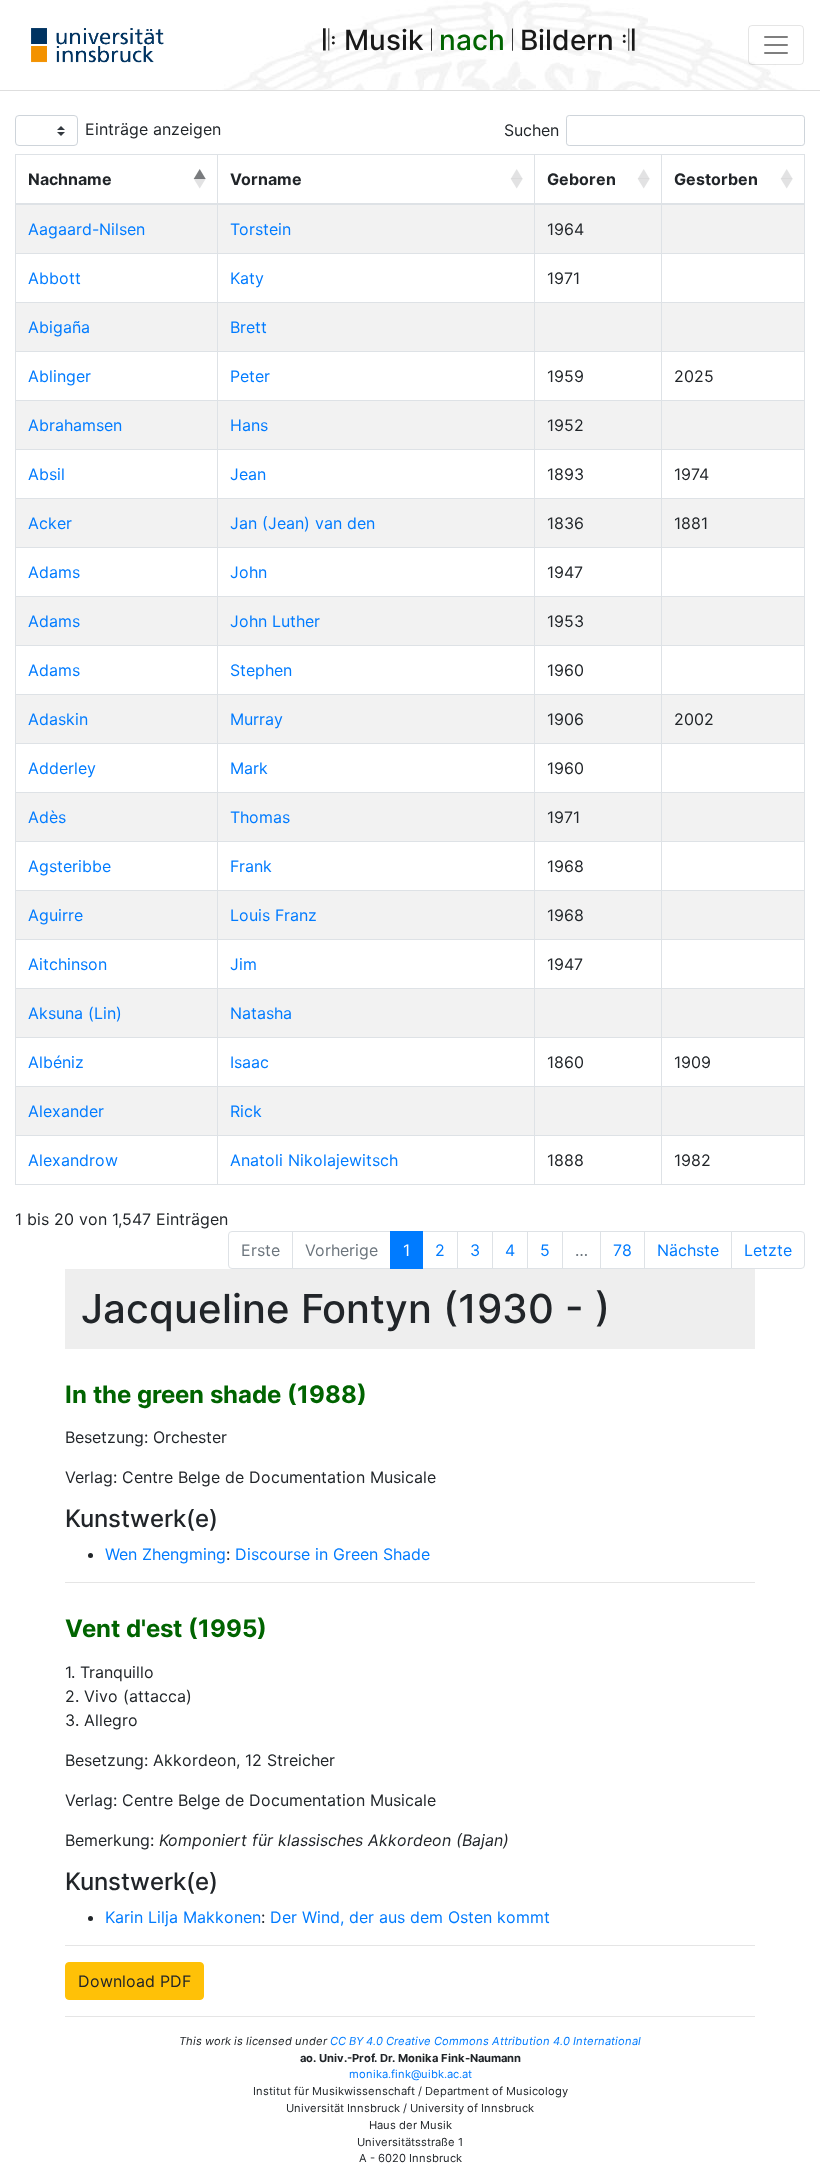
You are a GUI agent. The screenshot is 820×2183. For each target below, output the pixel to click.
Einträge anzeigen (153, 129)
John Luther (275, 621)
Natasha (261, 1013)
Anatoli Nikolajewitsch (314, 1160)
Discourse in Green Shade (332, 1554)
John (248, 572)
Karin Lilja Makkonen (183, 1917)
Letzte (768, 1250)
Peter (250, 376)
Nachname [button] (70, 179)
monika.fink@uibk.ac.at (410, 2074)
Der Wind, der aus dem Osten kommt (410, 1917)
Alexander (66, 1111)
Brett (248, 327)
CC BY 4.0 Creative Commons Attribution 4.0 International (485, 2041)
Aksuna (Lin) (75, 1013)
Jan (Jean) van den (302, 523)
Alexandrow (73, 1160)
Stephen (261, 670)
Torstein (260, 229)
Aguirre (55, 915)
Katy (247, 278)
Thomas (260, 817)
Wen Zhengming (165, 1554)
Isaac (249, 1062)
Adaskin (58, 719)
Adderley (62, 768)
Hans (249, 425)
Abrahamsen (75, 425)
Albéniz (56, 1062)
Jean (248, 474)
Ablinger (59, 376)
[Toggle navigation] (776, 45)
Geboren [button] (581, 179)
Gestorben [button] (716, 179)
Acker (50, 523)
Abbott (54, 278)
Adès (47, 817)
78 (622, 1250)
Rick (246, 1111)
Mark (249, 768)
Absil (46, 474)
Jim (243, 964)
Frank (251, 866)
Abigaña (59, 327)
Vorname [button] (266, 179)
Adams (54, 572)
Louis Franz (273, 915)
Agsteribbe (69, 866)
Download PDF (134, 1981)
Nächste (688, 1250)
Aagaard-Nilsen (86, 229)
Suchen (531, 130)
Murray (256, 719)
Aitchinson (67, 964)
